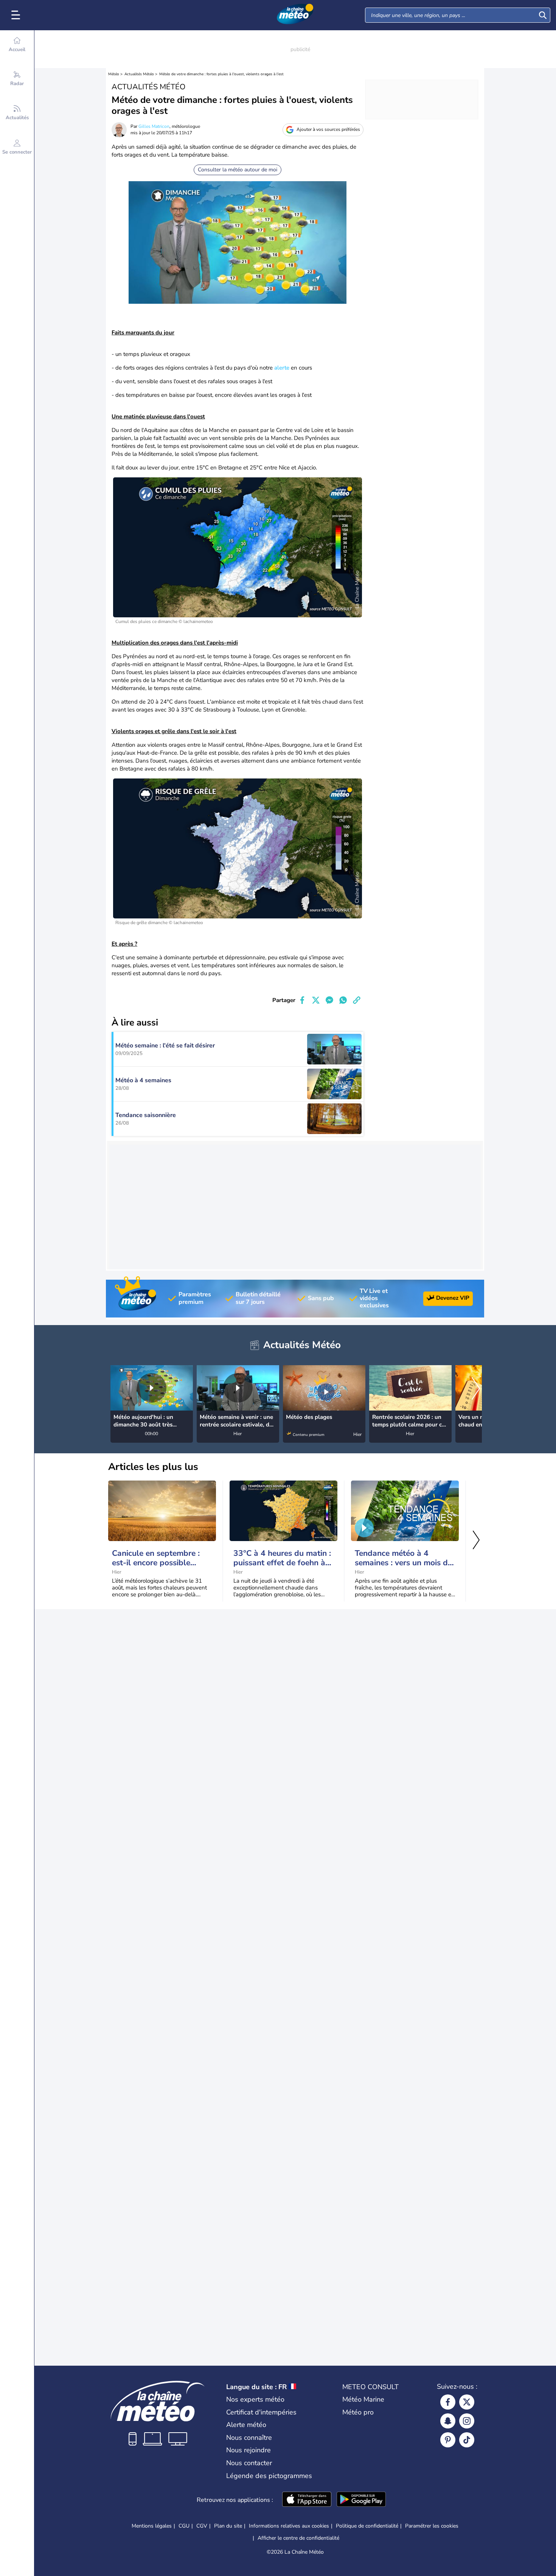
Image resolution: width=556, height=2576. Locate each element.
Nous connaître (249, 2438)
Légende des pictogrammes (269, 2476)
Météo (114, 74)
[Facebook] (448, 2402)
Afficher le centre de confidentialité (298, 2538)
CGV (202, 2526)
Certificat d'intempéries (261, 2412)
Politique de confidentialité (367, 2526)
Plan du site (228, 2526)
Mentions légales (152, 2526)
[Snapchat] (448, 2421)
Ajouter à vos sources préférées (328, 129)
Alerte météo (246, 2425)
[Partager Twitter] (316, 1000)
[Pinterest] (448, 2440)
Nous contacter (249, 2463)
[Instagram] (467, 2421)
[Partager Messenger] (329, 1000)
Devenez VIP (453, 1298)
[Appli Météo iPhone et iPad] (307, 2500)
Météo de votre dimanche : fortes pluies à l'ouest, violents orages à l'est (221, 74)
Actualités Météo (139, 74)
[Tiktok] (467, 2440)
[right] (476, 1389)
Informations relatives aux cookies (289, 2526)
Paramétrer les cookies (432, 2526)
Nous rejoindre (248, 2450)
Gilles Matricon (154, 126)
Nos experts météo (255, 2399)
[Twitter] (467, 2402)
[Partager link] (357, 1000)
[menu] (17, 15)
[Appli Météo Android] (361, 2500)
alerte (282, 368)
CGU (184, 2526)
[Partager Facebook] (302, 1000)
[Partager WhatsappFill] (343, 1000)
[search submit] (543, 15)
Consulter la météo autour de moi (238, 170)
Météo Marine (363, 2399)
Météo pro (358, 2412)
